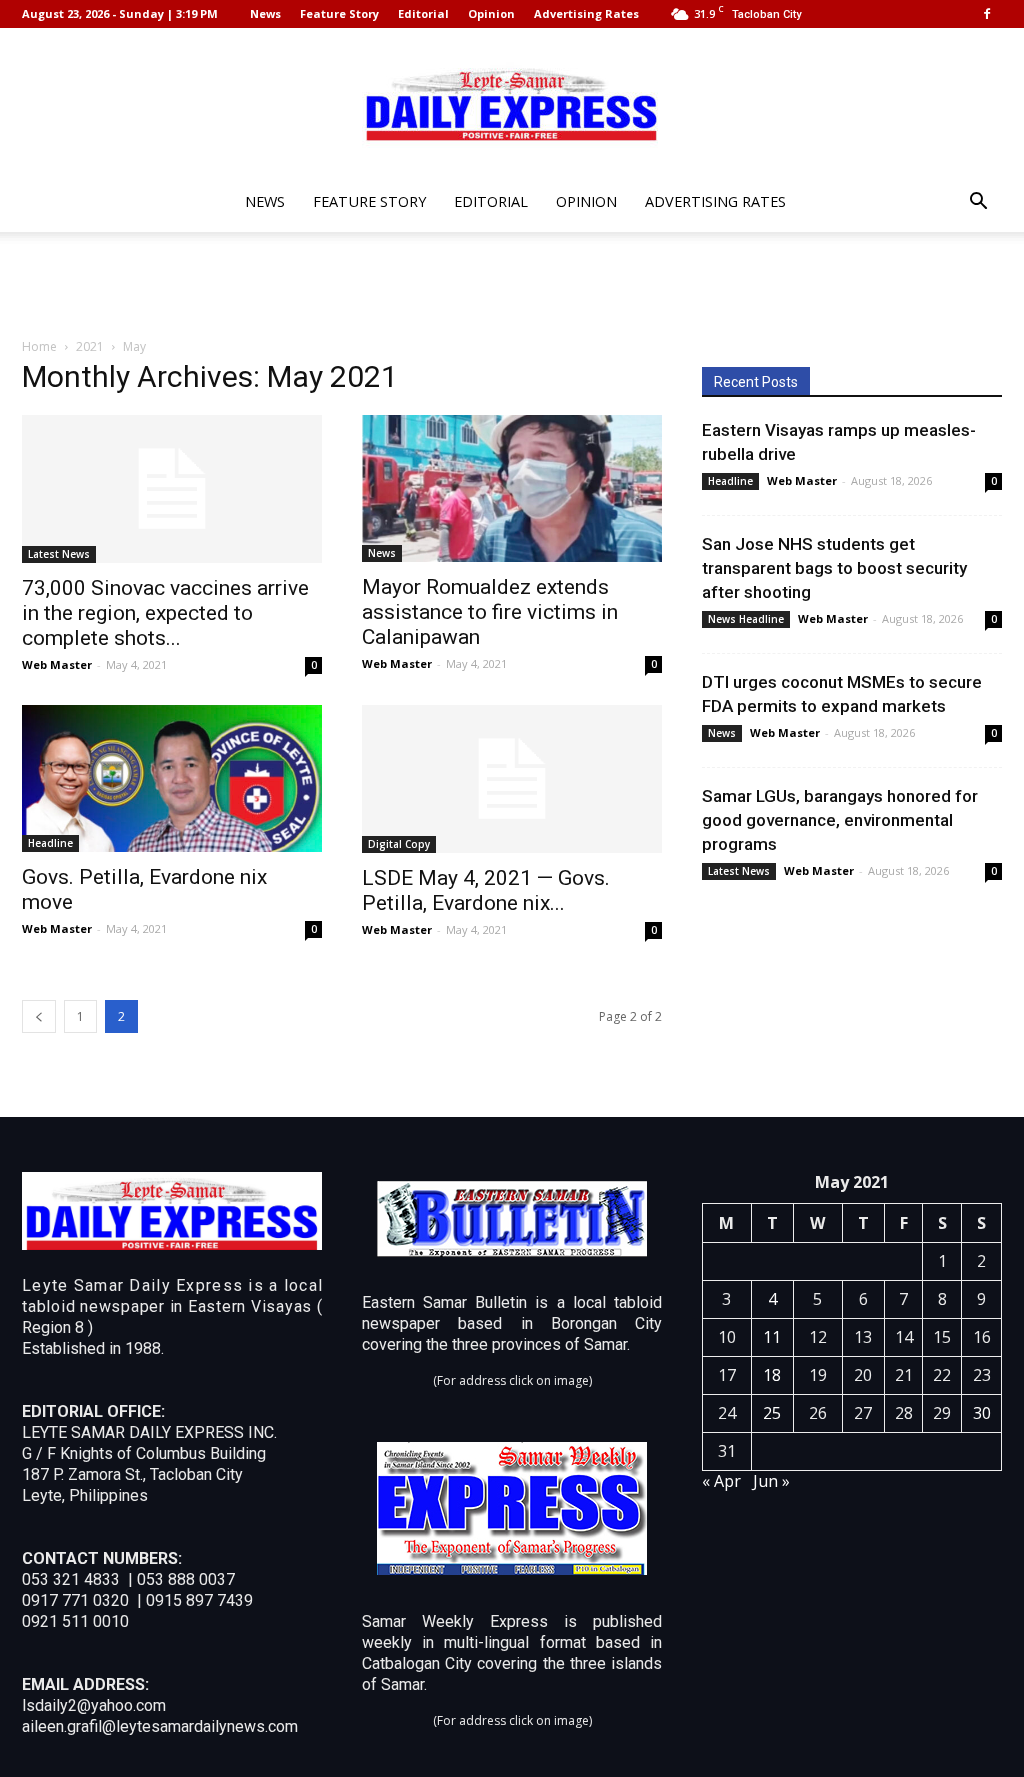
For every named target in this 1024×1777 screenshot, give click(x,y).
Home (39, 346)
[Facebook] (987, 14)
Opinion (491, 13)
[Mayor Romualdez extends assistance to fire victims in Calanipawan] (512, 488)
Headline (50, 843)
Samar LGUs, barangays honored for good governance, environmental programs (840, 820)
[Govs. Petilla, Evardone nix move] (172, 778)
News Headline (746, 619)
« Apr (721, 1481)
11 (772, 1337)
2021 (90, 346)
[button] (978, 203)
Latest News (59, 554)
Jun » (771, 1481)
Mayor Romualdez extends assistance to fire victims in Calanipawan (490, 612)
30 (982, 1413)
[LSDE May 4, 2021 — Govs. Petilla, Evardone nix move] (512, 779)
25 (772, 1413)
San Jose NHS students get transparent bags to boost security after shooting (834, 568)
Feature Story (339, 13)
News (265, 13)
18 (772, 1375)
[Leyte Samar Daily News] (512, 103)
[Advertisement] (512, 286)
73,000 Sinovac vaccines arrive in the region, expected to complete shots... (165, 613)
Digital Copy (399, 844)
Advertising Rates (586, 13)
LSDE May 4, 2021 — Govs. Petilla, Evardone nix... (486, 890)
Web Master (57, 664)
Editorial (423, 13)
